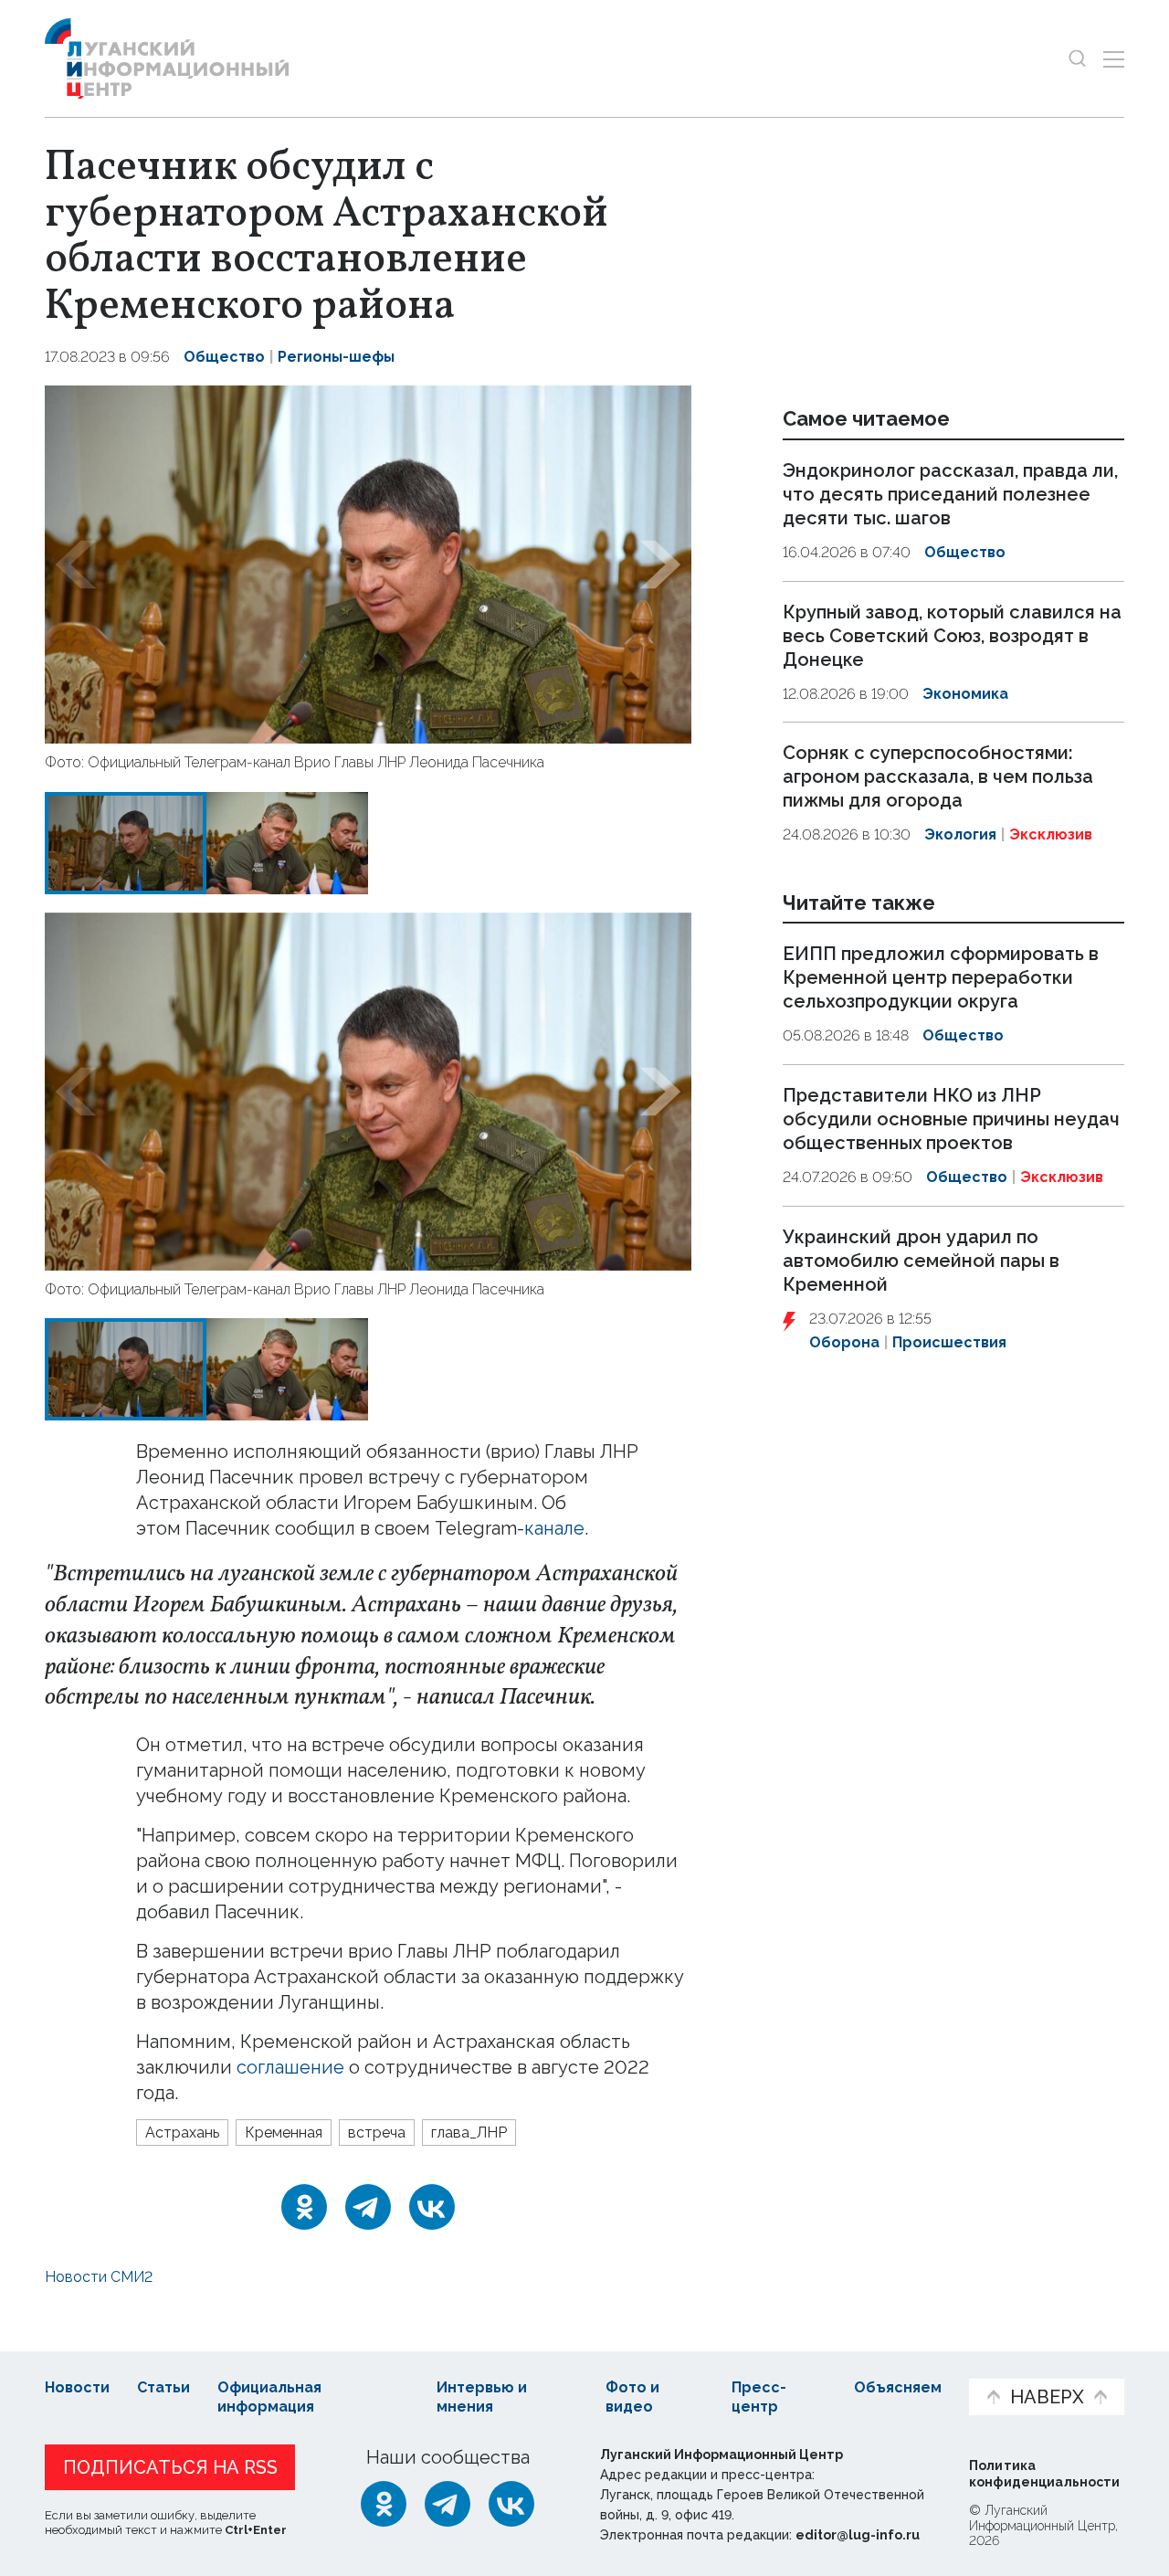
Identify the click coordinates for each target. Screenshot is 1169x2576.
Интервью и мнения (482, 2397)
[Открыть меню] (1114, 59)
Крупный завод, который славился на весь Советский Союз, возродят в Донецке (952, 636)
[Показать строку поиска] (1077, 59)
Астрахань (182, 2133)
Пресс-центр (759, 2397)
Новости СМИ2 (99, 2277)
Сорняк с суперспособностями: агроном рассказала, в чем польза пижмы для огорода (938, 776)
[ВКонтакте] (432, 2207)
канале (554, 1528)
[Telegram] (368, 2207)
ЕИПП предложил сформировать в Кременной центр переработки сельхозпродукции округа (941, 978)
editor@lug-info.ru (858, 2535)
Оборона (844, 1342)
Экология (960, 834)
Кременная (284, 2133)
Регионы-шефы (336, 357)
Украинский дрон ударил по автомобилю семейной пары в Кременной (921, 1261)
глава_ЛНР (469, 2133)
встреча (377, 2133)
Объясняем (898, 2387)
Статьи (163, 2387)
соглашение (290, 2067)
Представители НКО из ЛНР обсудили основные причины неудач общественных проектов (951, 1119)
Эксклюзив (1051, 834)
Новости (77, 2387)
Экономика (965, 694)
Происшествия (949, 1342)
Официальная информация (269, 2397)
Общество (224, 357)
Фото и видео (632, 2397)
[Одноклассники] (304, 2207)
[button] (76, 565)
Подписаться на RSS (170, 2467)
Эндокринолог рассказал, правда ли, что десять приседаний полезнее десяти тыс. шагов (950, 494)
